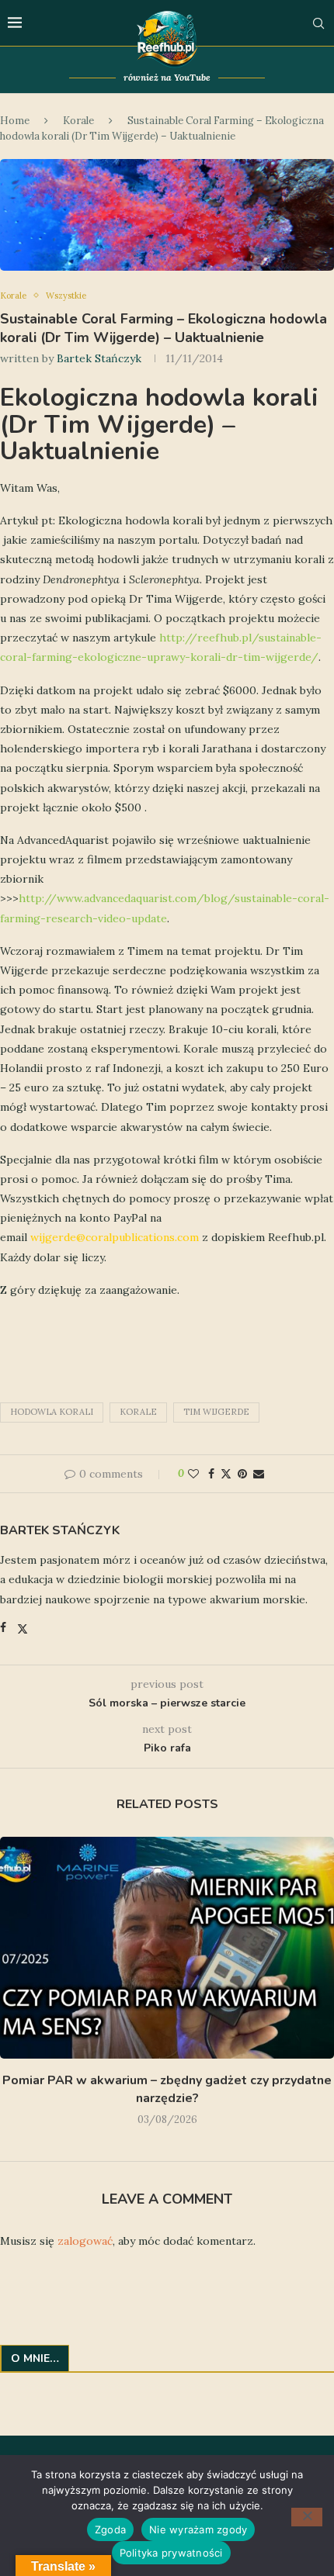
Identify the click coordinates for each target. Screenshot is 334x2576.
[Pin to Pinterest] (242, 1474)
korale (138, 1412)
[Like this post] (193, 1474)
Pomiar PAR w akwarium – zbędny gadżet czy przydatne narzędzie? (167, 2089)
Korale (78, 121)
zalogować (85, 2241)
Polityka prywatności (171, 2553)
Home (15, 121)
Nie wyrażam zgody (198, 2529)
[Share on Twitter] (226, 1474)
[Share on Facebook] (211, 1474)
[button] (13, 1984)
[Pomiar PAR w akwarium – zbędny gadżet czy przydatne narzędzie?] (167, 1948)
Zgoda (110, 2529)
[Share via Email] (259, 1474)
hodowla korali (52, 1412)
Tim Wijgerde (216, 1412)
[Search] (318, 23)
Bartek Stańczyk (99, 358)
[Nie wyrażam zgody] (307, 2517)
